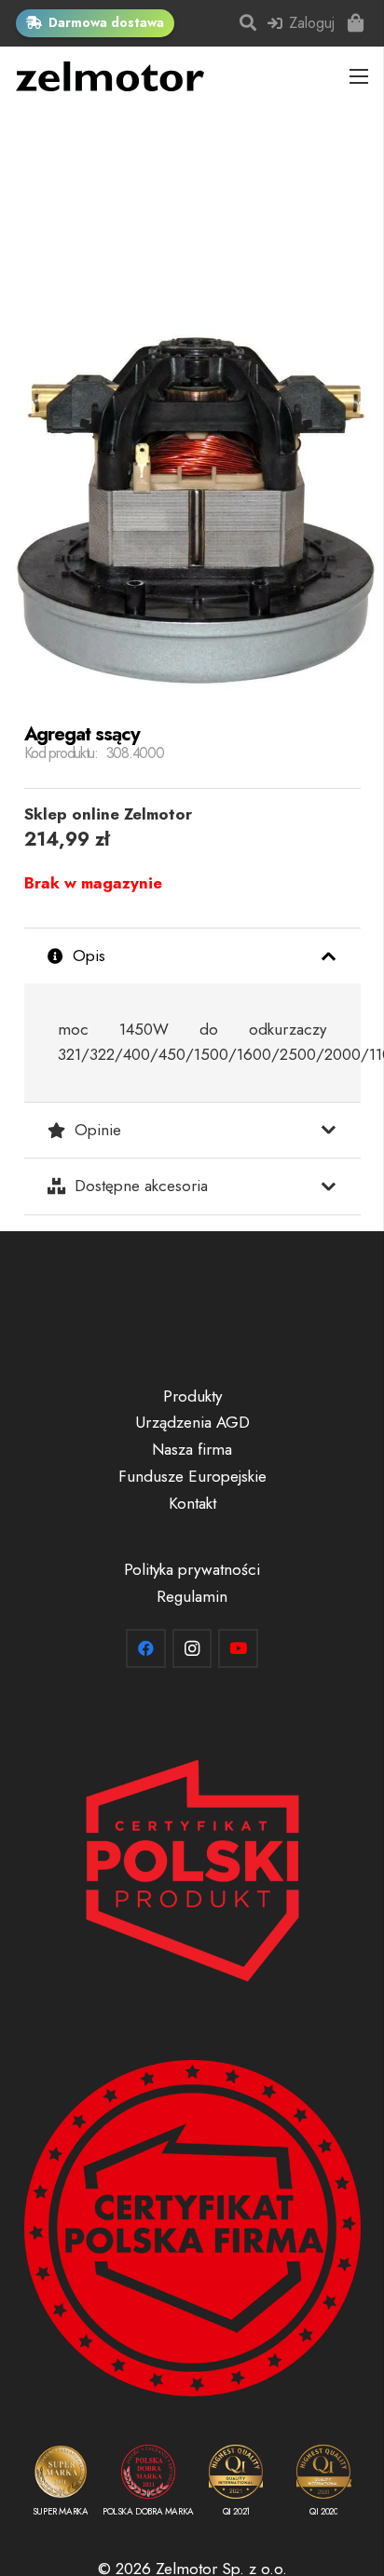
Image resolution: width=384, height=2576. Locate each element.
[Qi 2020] (323, 2484)
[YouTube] (238, 1649)
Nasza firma (192, 1449)
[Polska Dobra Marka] (148, 2484)
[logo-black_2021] (110, 76)
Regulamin (192, 1596)
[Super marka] (61, 2484)
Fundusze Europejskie (192, 1476)
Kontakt (192, 1503)
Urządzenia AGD (192, 1422)
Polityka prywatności (192, 1569)
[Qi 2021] (236, 2484)
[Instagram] (192, 1649)
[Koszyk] (356, 23)
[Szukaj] (249, 23)
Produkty (192, 1396)
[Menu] (359, 76)
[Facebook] (146, 1649)
